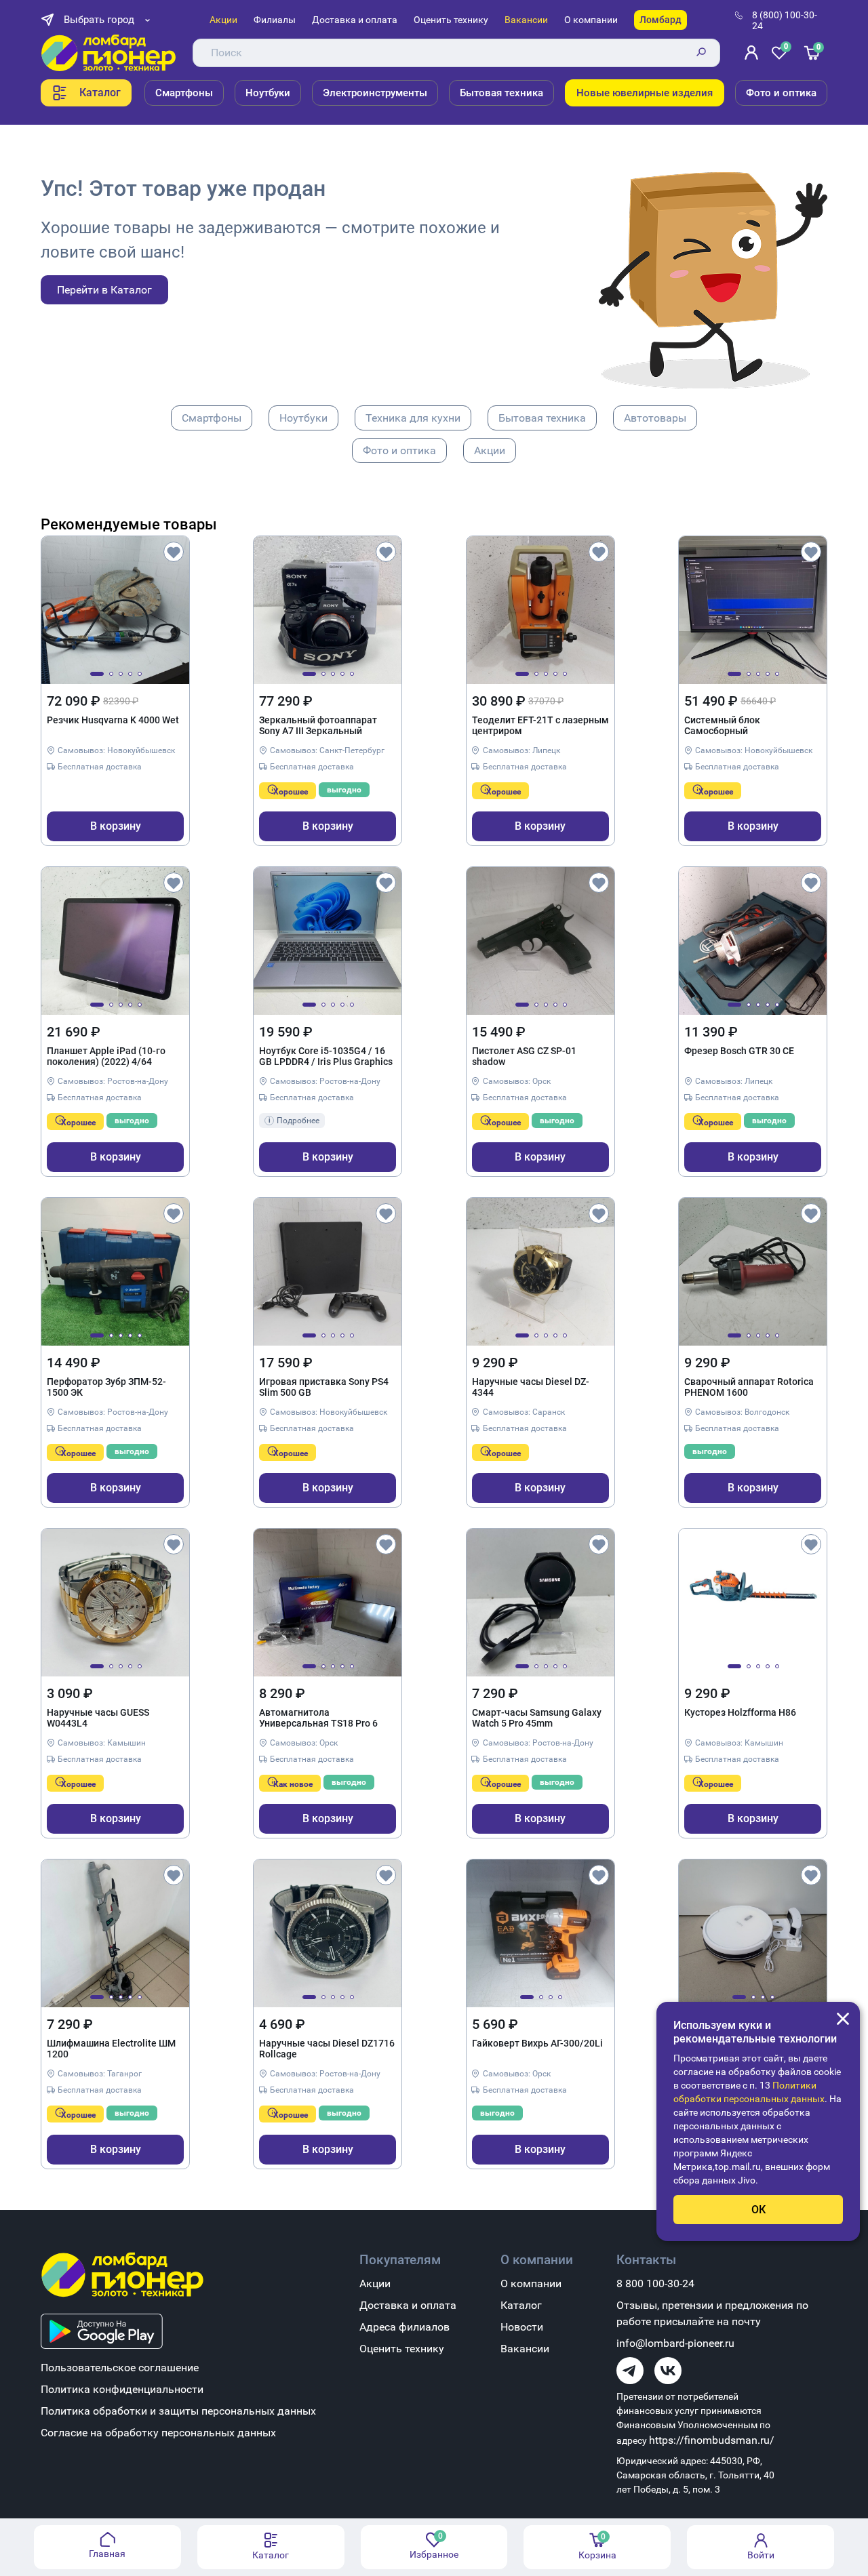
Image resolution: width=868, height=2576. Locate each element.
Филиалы (275, 20)
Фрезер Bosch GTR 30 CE (739, 1051)
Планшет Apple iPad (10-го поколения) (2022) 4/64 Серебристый (106, 1057)
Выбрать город (99, 20)
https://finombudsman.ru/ (712, 2440)
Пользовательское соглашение (120, 2368)
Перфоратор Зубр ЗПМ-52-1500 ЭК (106, 1387)
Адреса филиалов (405, 2327)
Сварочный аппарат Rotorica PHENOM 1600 (749, 1387)
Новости (522, 2327)
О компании (591, 20)
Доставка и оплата (355, 20)
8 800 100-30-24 (655, 2283)
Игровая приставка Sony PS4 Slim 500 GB (324, 1387)
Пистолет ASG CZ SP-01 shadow (524, 1056)
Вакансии (526, 20)
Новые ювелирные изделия (645, 93)
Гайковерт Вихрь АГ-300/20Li (537, 2043)
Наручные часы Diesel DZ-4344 (531, 1387)
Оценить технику (451, 20)
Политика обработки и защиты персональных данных (178, 2411)
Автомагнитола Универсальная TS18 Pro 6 (318, 1718)
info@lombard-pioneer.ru (675, 2343)
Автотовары (655, 418)
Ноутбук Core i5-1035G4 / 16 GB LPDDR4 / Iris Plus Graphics (326, 1056)
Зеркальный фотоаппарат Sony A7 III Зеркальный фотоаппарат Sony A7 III (318, 726)
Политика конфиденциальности (122, 2389)
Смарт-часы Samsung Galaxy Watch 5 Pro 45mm (537, 1718)
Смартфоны (184, 93)
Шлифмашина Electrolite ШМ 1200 (111, 2049)
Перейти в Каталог (104, 290)
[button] (97, 674)
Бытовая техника (501, 93)
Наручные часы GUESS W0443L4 (98, 1718)
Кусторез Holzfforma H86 (740, 1712)
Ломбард (660, 20)
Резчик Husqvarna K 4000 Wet (113, 720)
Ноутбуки (268, 93)
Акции (223, 20)
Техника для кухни (413, 418)
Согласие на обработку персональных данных (158, 2433)
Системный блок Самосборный (722, 725)
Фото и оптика (781, 93)
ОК (758, 2210)
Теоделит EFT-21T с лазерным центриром (540, 725)
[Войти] (751, 53)
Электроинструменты (375, 93)
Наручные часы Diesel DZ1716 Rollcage (327, 2049)
